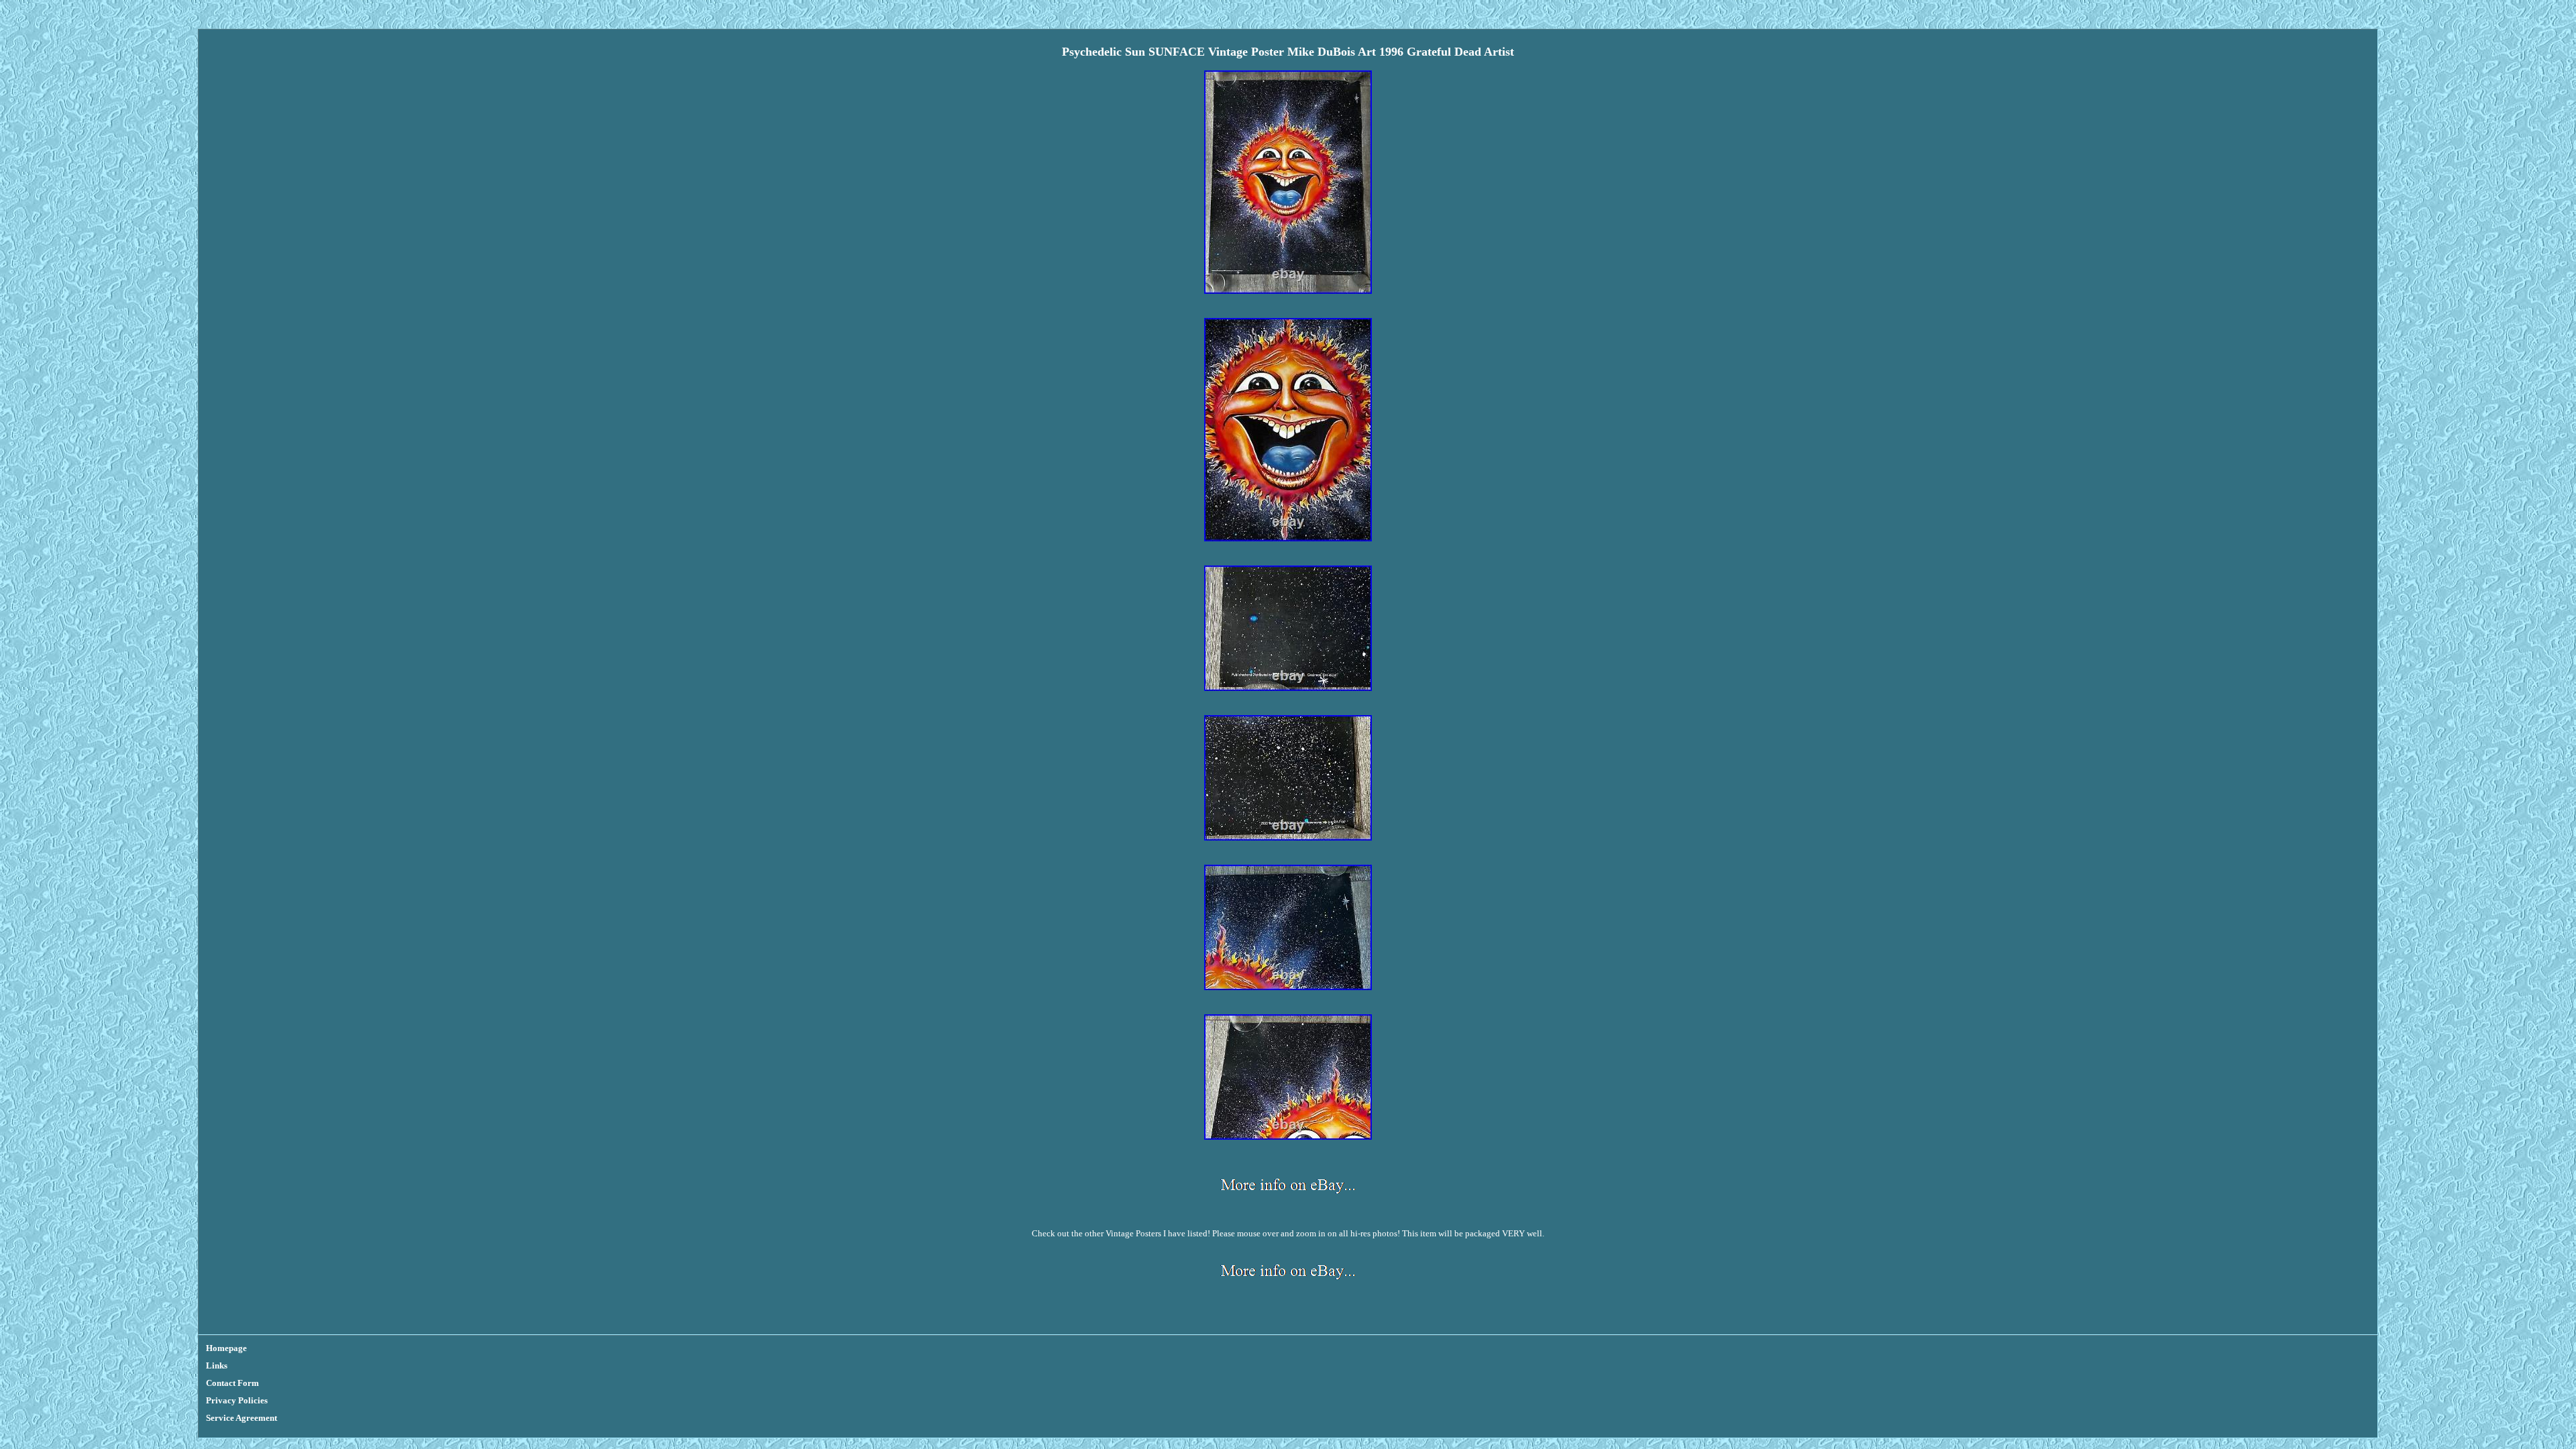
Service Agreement (241, 1418)
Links (217, 1365)
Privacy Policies (237, 1400)
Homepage (226, 1348)
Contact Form (232, 1383)
